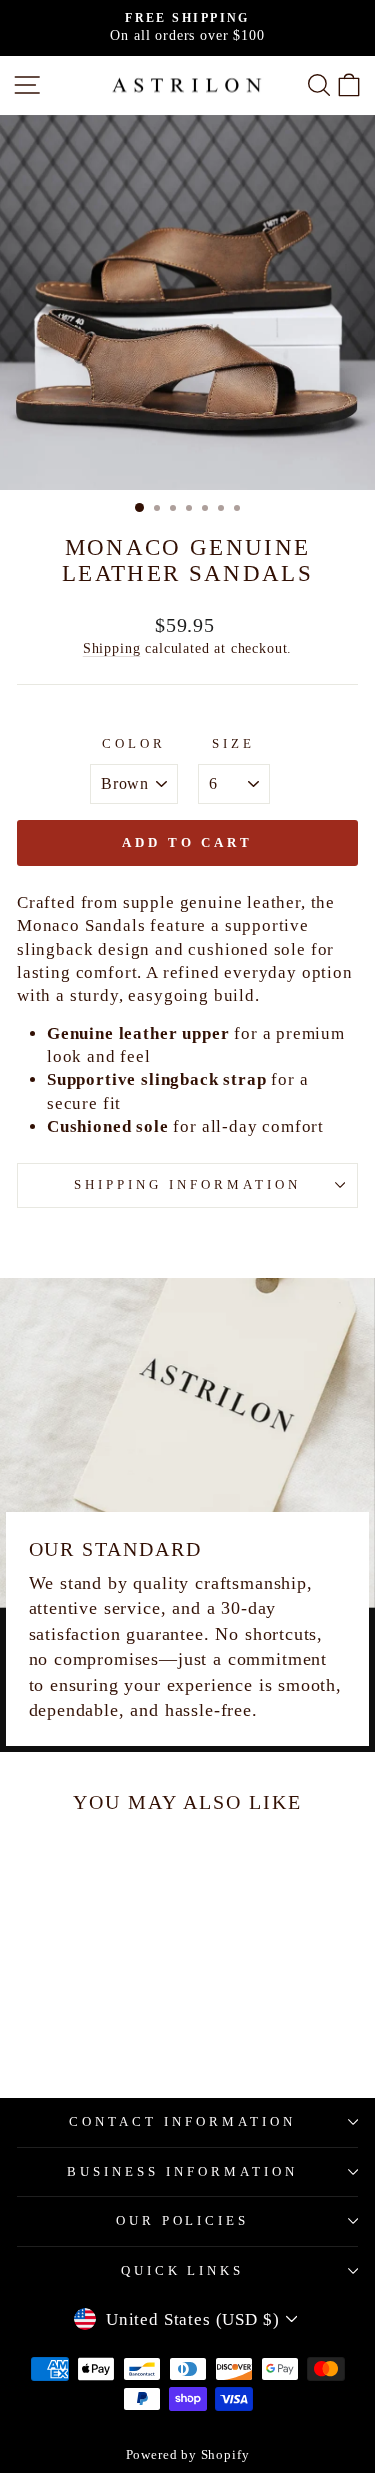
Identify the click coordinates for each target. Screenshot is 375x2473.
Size (233, 743)
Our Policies (183, 2220)
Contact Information (182, 2121)
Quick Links (183, 2270)
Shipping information (187, 1184)
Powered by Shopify (188, 2455)
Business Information (182, 2171)
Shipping (112, 648)
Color (134, 743)
